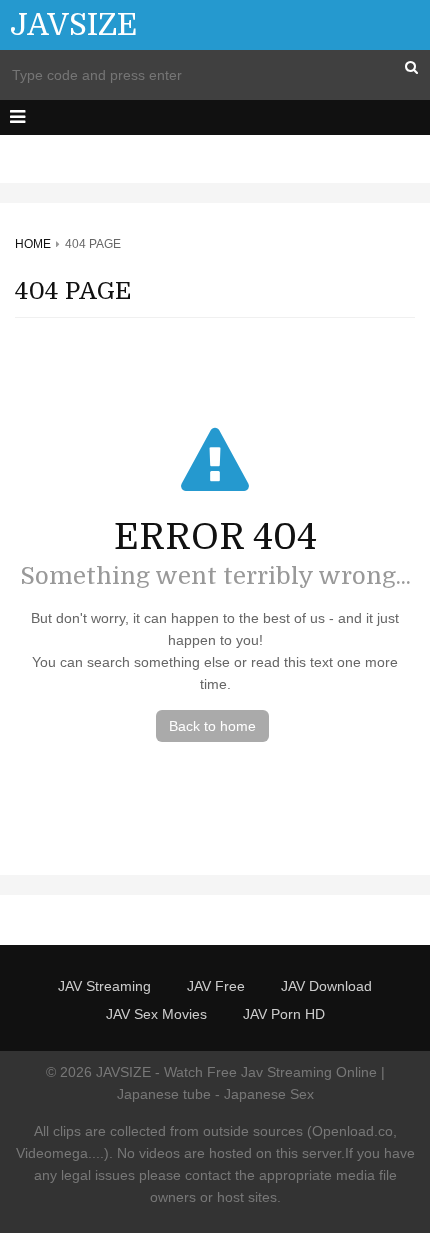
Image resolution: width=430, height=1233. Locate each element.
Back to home (212, 726)
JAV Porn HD (284, 1014)
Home (33, 244)
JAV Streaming (104, 986)
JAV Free (216, 986)
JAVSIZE (73, 25)
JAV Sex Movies (156, 1014)
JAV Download (326, 986)
